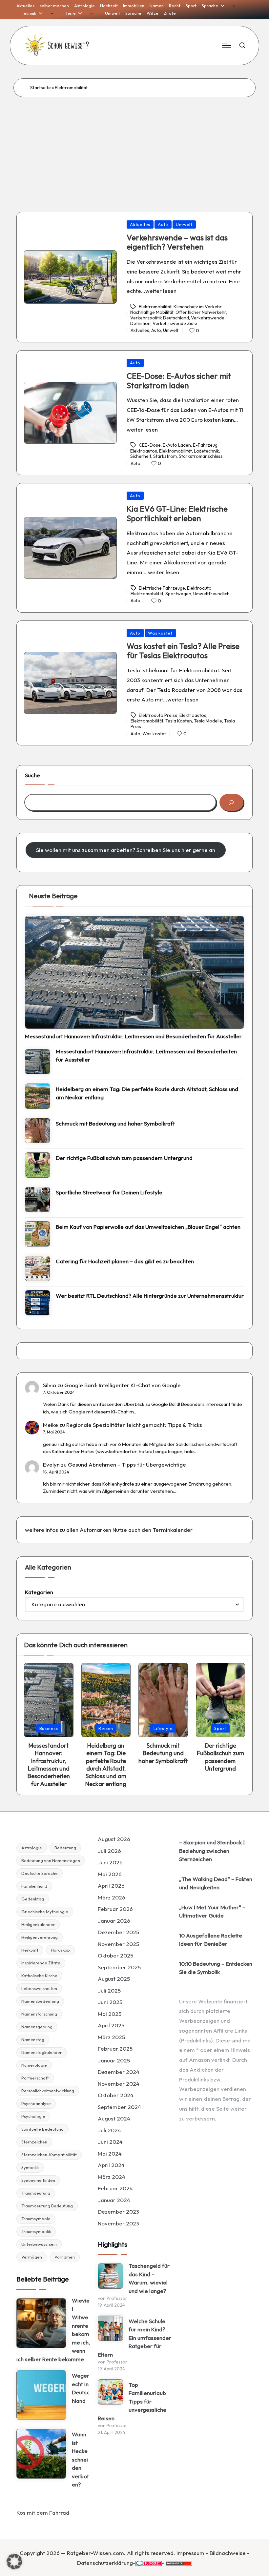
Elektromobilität (155, 307)
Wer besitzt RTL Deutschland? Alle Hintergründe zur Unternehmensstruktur (150, 1296)
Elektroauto (199, 588)
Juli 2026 (109, 1851)
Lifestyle (163, 1728)
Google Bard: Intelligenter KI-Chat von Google (123, 1385)
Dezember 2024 (119, 2072)
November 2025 (118, 1944)
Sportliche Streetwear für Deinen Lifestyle (109, 1192)
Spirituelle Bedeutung (42, 2129)
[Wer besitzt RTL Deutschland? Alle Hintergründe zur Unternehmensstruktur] (38, 1303)
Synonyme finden (38, 2180)
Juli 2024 (109, 2130)
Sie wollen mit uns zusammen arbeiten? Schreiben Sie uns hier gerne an (126, 850)
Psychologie (33, 2116)
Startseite (41, 88)
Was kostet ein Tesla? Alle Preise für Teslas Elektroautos (183, 651)
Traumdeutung (36, 2193)
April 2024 (111, 2165)
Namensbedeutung (40, 2001)
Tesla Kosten (179, 721)
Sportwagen (178, 594)
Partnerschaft (35, 2078)
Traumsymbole (36, 2219)
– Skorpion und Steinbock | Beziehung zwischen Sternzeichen (212, 1851)
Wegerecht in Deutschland (81, 2388)
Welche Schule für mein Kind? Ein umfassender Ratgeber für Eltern (134, 2338)
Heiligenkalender (38, 1924)
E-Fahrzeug (205, 445)
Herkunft (30, 1950)
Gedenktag (33, 1899)
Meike (51, 1425)
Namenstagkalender (41, 2052)
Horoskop (60, 1950)
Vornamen (65, 2257)
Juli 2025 (109, 1990)
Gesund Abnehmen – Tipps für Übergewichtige (127, 1464)
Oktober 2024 (116, 2095)
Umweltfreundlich (211, 594)
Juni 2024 (110, 2142)
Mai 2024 (110, 2153)
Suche (32, 775)
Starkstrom (165, 456)
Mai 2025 (110, 2014)
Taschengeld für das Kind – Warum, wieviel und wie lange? (149, 2278)
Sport (220, 1728)
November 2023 (118, 2223)
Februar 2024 (115, 2188)
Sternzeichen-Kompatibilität (49, 2155)
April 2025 (111, 2025)
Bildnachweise (228, 2553)
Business (49, 1728)
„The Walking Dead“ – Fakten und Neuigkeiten (216, 1883)
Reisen (106, 1728)
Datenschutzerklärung (105, 2563)
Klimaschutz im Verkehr (197, 307)
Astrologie (32, 1848)
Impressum (190, 2553)
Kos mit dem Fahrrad (43, 2513)
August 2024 (114, 2118)
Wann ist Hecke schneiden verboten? (80, 2459)
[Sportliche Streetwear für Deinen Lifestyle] (38, 1199)
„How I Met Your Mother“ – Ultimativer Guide (212, 1911)
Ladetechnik (207, 451)
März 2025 (111, 2037)
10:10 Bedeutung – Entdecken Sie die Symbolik (216, 1968)
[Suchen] (231, 802)
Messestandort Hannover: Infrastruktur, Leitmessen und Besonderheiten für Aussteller (133, 1036)
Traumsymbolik (36, 2231)
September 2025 (119, 1967)
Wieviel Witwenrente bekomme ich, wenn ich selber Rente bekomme (53, 2330)
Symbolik (30, 2167)
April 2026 (111, 1886)
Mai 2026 (110, 1874)
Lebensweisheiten (39, 1988)
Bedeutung (65, 1848)
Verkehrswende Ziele (175, 323)
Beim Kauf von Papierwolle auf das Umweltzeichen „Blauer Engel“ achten (148, 1227)
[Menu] (226, 46)
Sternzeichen (34, 2142)
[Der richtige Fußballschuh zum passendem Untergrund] (38, 1165)
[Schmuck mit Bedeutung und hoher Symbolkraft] (38, 1131)
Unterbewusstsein (39, 2244)
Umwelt (184, 224)
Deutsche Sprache (40, 1873)
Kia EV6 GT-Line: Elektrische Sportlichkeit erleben (177, 513)
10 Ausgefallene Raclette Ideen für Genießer (211, 1940)
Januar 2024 (114, 2200)
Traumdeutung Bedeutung (47, 2206)
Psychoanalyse (36, 2103)
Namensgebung (37, 2027)
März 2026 (112, 1897)
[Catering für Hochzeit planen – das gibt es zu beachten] (38, 1268)
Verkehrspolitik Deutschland (160, 318)
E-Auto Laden (177, 445)
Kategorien (39, 1592)
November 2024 (119, 2084)
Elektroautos (144, 451)
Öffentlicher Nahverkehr (201, 312)
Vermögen (32, 2257)
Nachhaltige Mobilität (152, 312)
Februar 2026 (115, 1909)
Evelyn (51, 1464)
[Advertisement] (134, 146)
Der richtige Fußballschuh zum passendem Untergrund (124, 1158)
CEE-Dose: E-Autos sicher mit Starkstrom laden (179, 381)
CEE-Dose (150, 445)
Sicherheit (141, 456)
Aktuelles (140, 224)
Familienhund (34, 1886)
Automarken (95, 1530)
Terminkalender (173, 1530)
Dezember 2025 (118, 1932)
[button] (14, 2562)
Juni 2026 (110, 1862)
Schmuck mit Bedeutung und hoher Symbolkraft (115, 1123)
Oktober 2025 (115, 1955)
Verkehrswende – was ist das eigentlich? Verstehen (177, 242)
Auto (163, 224)
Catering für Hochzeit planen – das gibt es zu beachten (125, 1261)
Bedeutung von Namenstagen (51, 1860)
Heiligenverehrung (40, 1937)
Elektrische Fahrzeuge (162, 588)
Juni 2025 (110, 2002)
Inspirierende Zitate (41, 1963)
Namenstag (33, 2039)
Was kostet (160, 633)
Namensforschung (39, 2014)
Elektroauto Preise (158, 715)
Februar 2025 (115, 2049)
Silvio (50, 1385)
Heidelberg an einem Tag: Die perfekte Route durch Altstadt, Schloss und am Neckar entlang (147, 1093)
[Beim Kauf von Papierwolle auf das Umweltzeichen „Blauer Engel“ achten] (38, 1234)
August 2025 (114, 1979)
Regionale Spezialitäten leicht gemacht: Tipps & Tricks (134, 1425)
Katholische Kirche (39, 1976)
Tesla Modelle (208, 721)
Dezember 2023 (118, 2211)
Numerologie (34, 2065)
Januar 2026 (114, 1921)
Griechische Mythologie (45, 1912)
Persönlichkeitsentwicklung (48, 2091)
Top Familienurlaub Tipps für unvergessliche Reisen (132, 2401)
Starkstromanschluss (201, 456)
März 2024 (112, 2177)
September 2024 (119, 2107)
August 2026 (114, 1839)
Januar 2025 (114, 2060)
